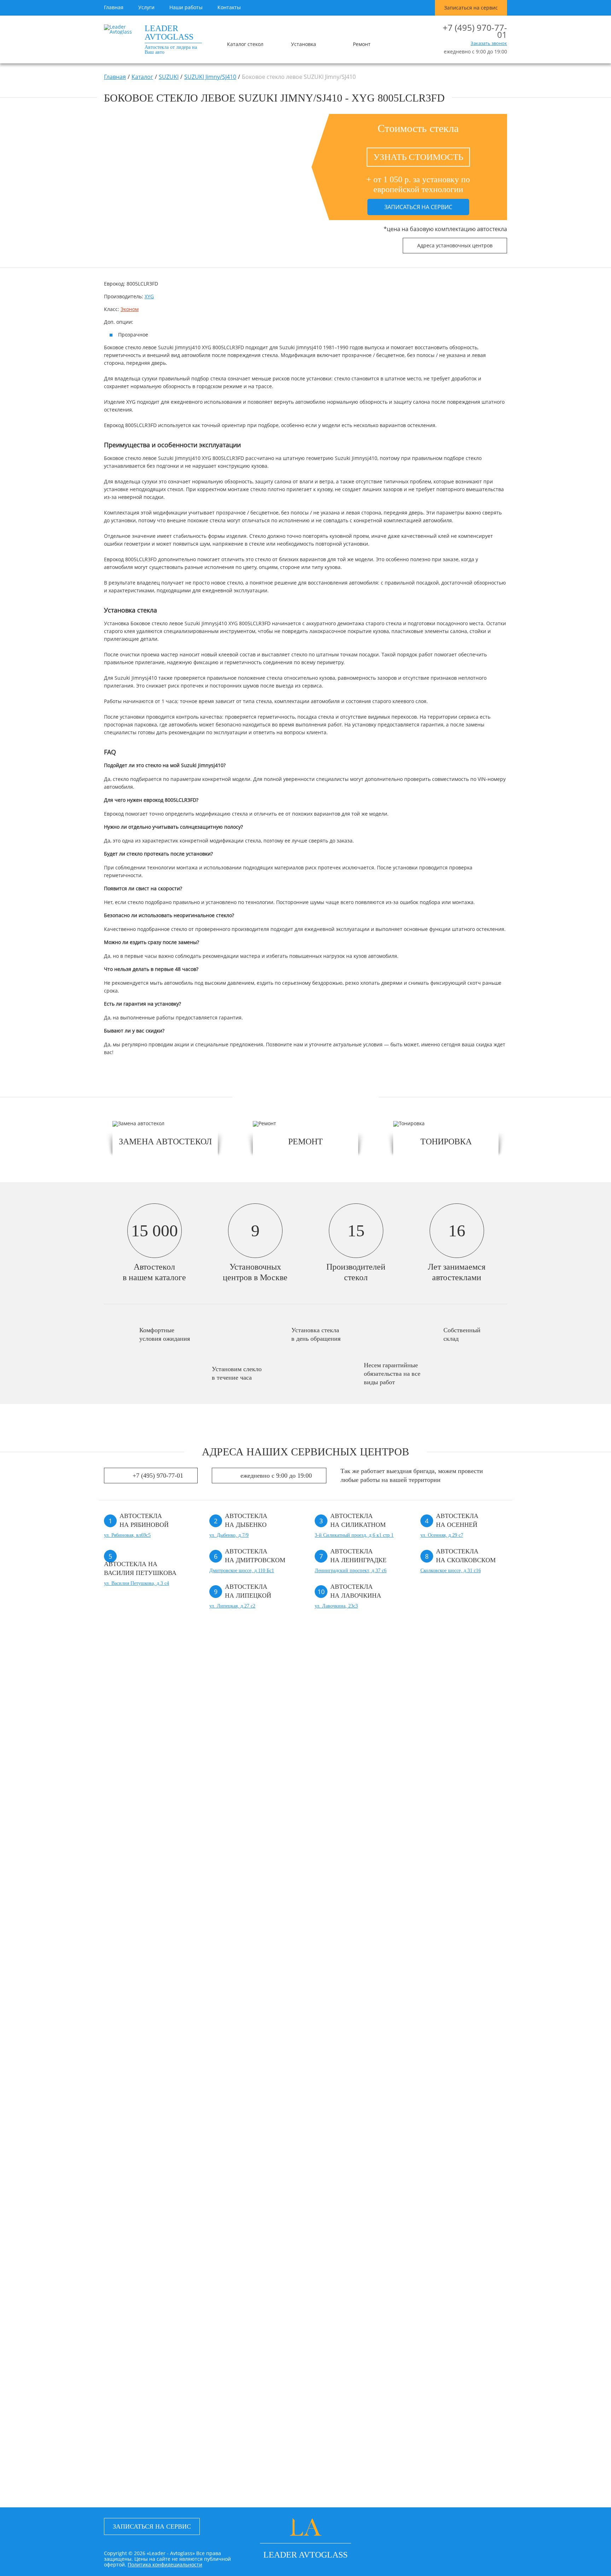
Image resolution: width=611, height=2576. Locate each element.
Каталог (142, 77)
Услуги (146, 7)
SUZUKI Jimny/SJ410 (210, 77)
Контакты (229, 7)
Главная (114, 7)
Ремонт (362, 44)
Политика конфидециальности (165, 2564)
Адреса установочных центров (455, 245)
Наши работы (186, 7)
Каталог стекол (245, 44)
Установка (304, 44)
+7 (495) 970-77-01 (475, 31)
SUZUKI (169, 77)
